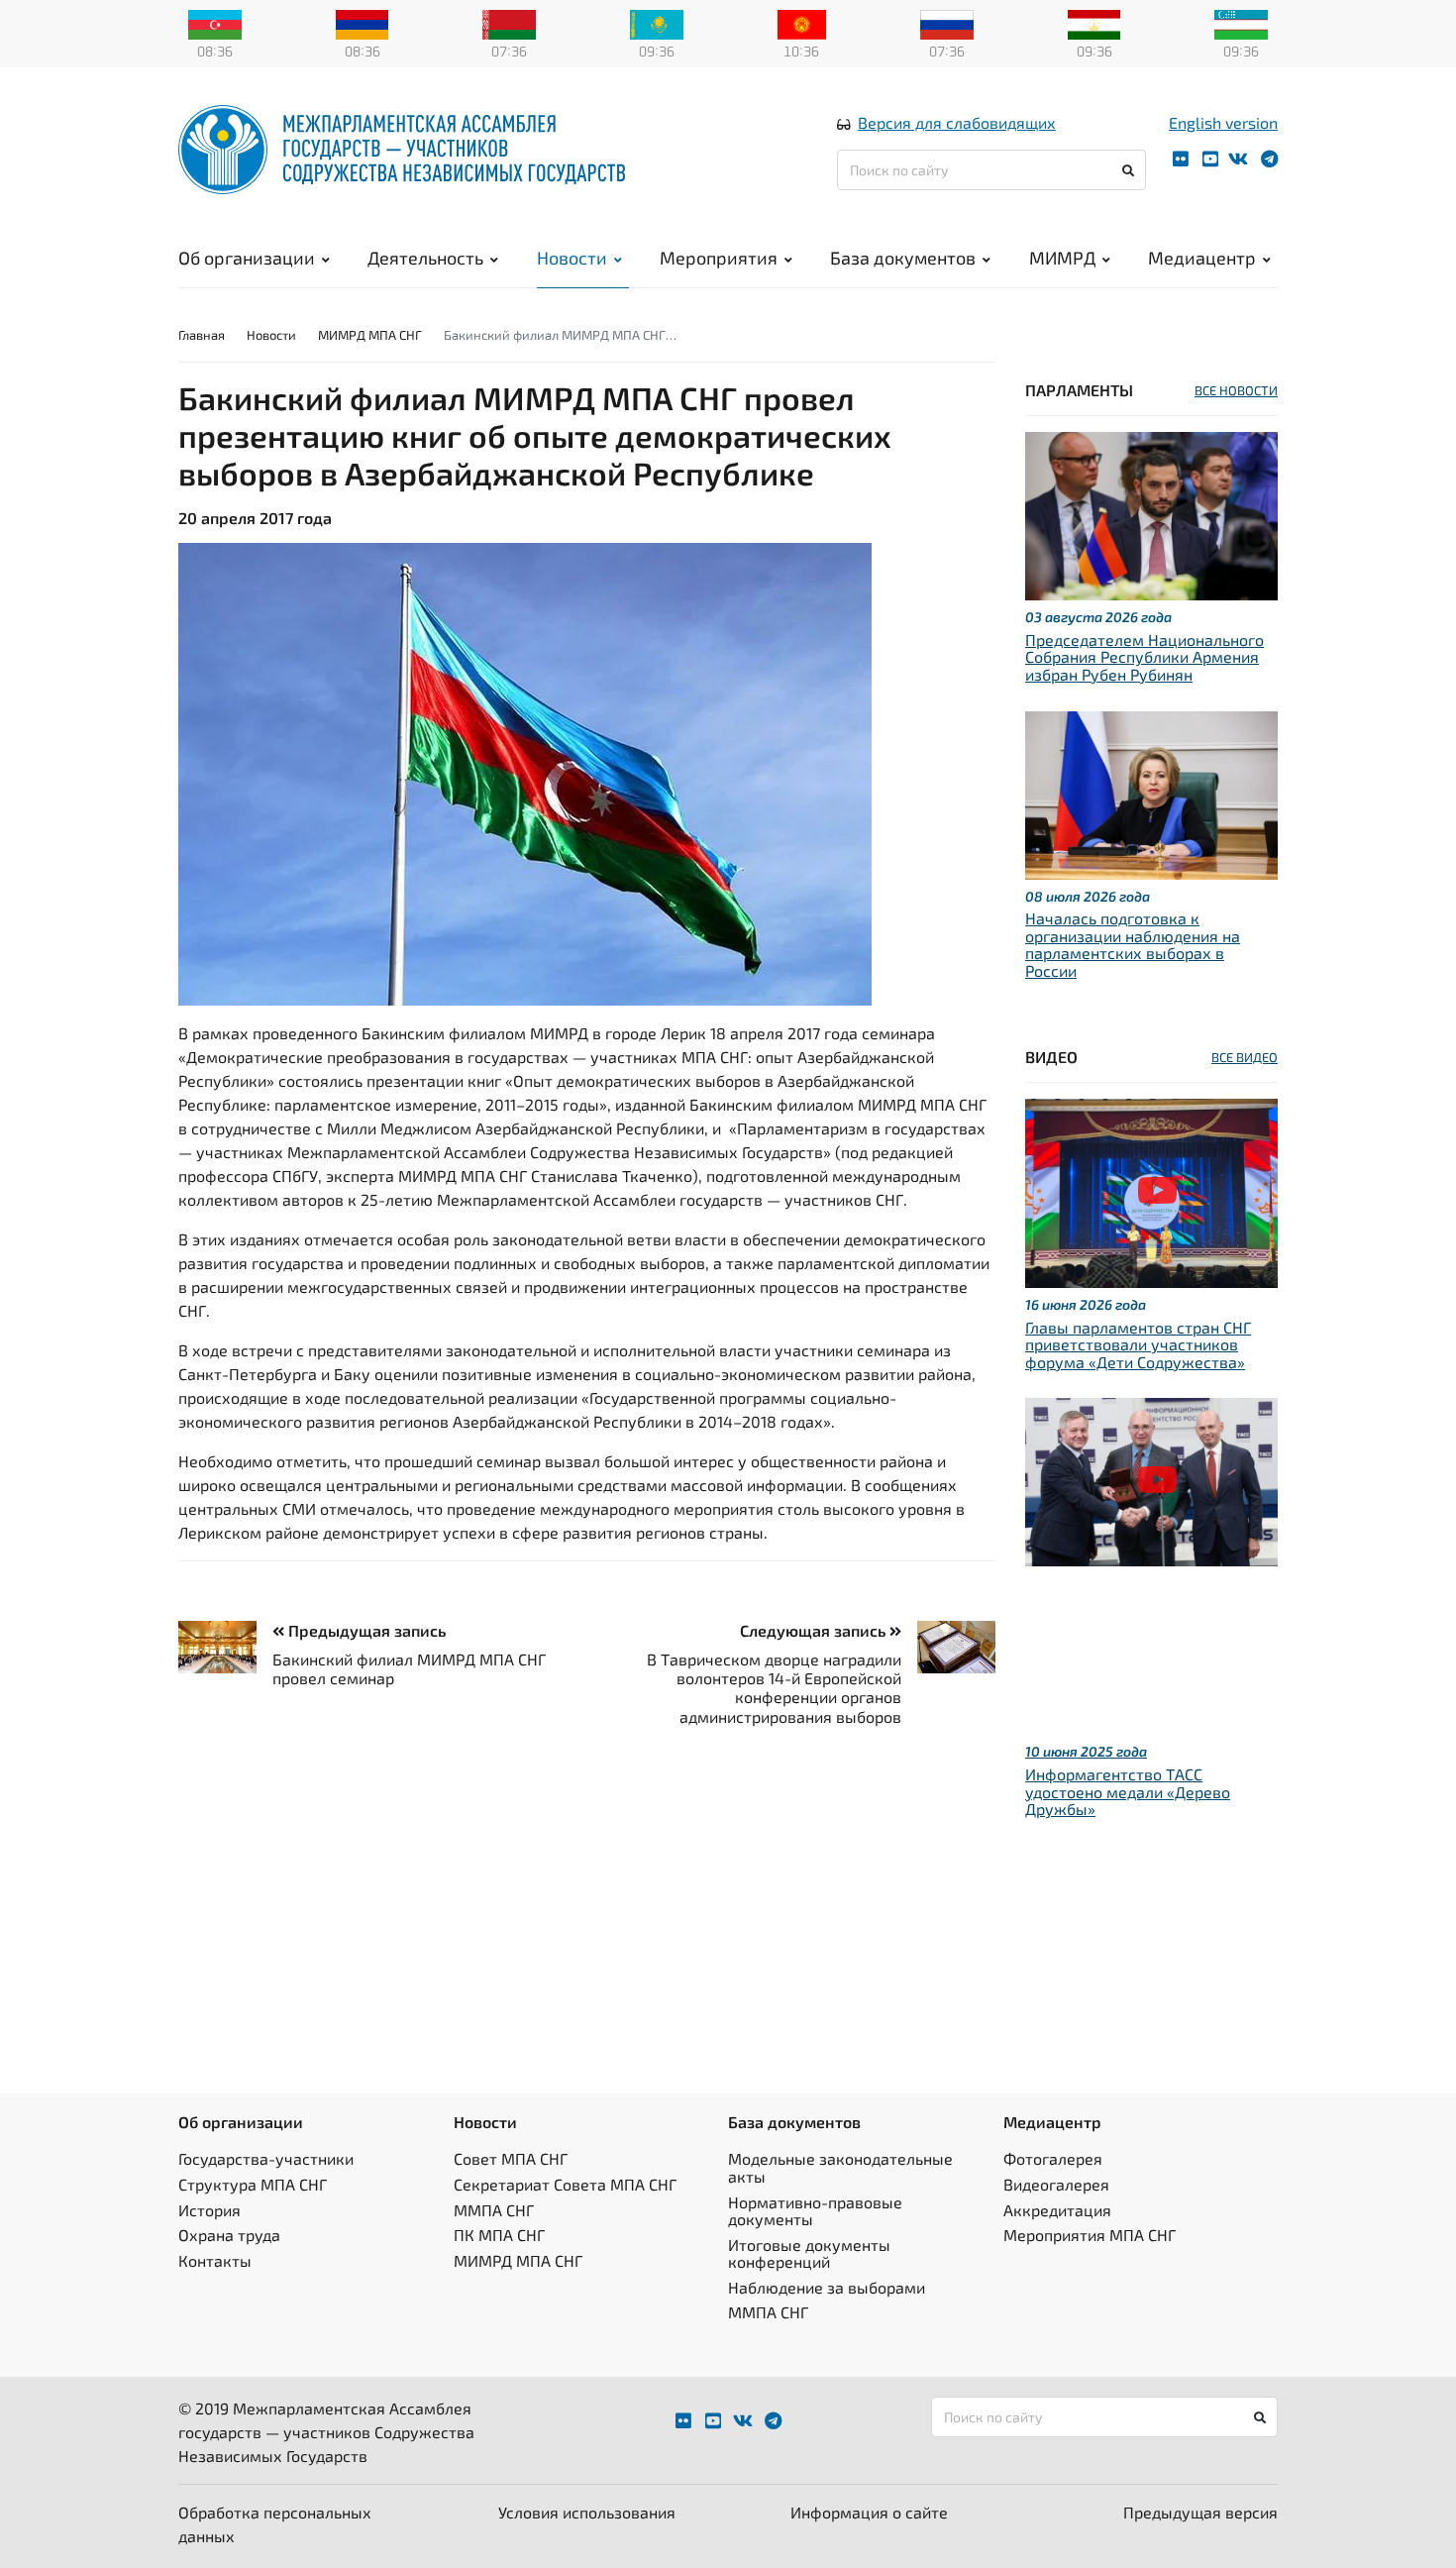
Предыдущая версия (1200, 2512)
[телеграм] (1269, 159)
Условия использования (587, 2512)
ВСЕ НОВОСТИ (1236, 390)
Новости (572, 258)
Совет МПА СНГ (511, 2158)
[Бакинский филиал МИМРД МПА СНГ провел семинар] (225, 1647)
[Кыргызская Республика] (802, 23)
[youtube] (1210, 159)
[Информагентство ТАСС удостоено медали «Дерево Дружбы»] (1151, 1480)
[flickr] (1181, 159)
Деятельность (425, 258)
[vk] (1238, 159)
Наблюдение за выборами (827, 2287)
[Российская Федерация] (947, 23)
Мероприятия (719, 258)
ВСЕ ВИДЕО (1245, 1057)
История (209, 2210)
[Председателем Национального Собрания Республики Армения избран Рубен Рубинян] (1151, 514)
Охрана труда (229, 2235)
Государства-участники (266, 2158)
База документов (903, 258)
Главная (202, 335)
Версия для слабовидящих (957, 122)
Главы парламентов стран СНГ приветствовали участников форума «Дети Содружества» (1138, 1344)
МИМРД (1062, 258)
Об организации (247, 258)
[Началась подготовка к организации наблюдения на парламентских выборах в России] (1151, 792)
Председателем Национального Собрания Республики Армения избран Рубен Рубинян (1144, 657)
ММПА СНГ (494, 2210)
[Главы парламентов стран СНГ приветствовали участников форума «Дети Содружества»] (1151, 1190)
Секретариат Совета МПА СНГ (565, 2184)
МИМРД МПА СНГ (370, 335)
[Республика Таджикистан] (1094, 23)
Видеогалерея (1056, 2184)
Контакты (215, 2260)
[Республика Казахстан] (657, 23)
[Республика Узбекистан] (1241, 23)
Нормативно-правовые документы (815, 2211)
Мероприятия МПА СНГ (1090, 2235)
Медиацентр (1202, 258)
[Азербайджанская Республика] (215, 23)
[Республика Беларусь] (509, 23)
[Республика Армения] (363, 23)
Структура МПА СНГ (253, 2184)
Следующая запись (815, 1630)
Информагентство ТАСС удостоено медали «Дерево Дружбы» (1128, 1791)
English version (1223, 122)
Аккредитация (1057, 2210)
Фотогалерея (1053, 2158)
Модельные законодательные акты (840, 2167)
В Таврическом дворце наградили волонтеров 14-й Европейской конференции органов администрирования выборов (774, 1688)
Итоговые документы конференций (809, 2253)
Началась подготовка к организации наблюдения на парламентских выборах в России (1133, 944)
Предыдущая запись (365, 1630)
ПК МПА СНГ (499, 2235)
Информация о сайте (869, 2512)
